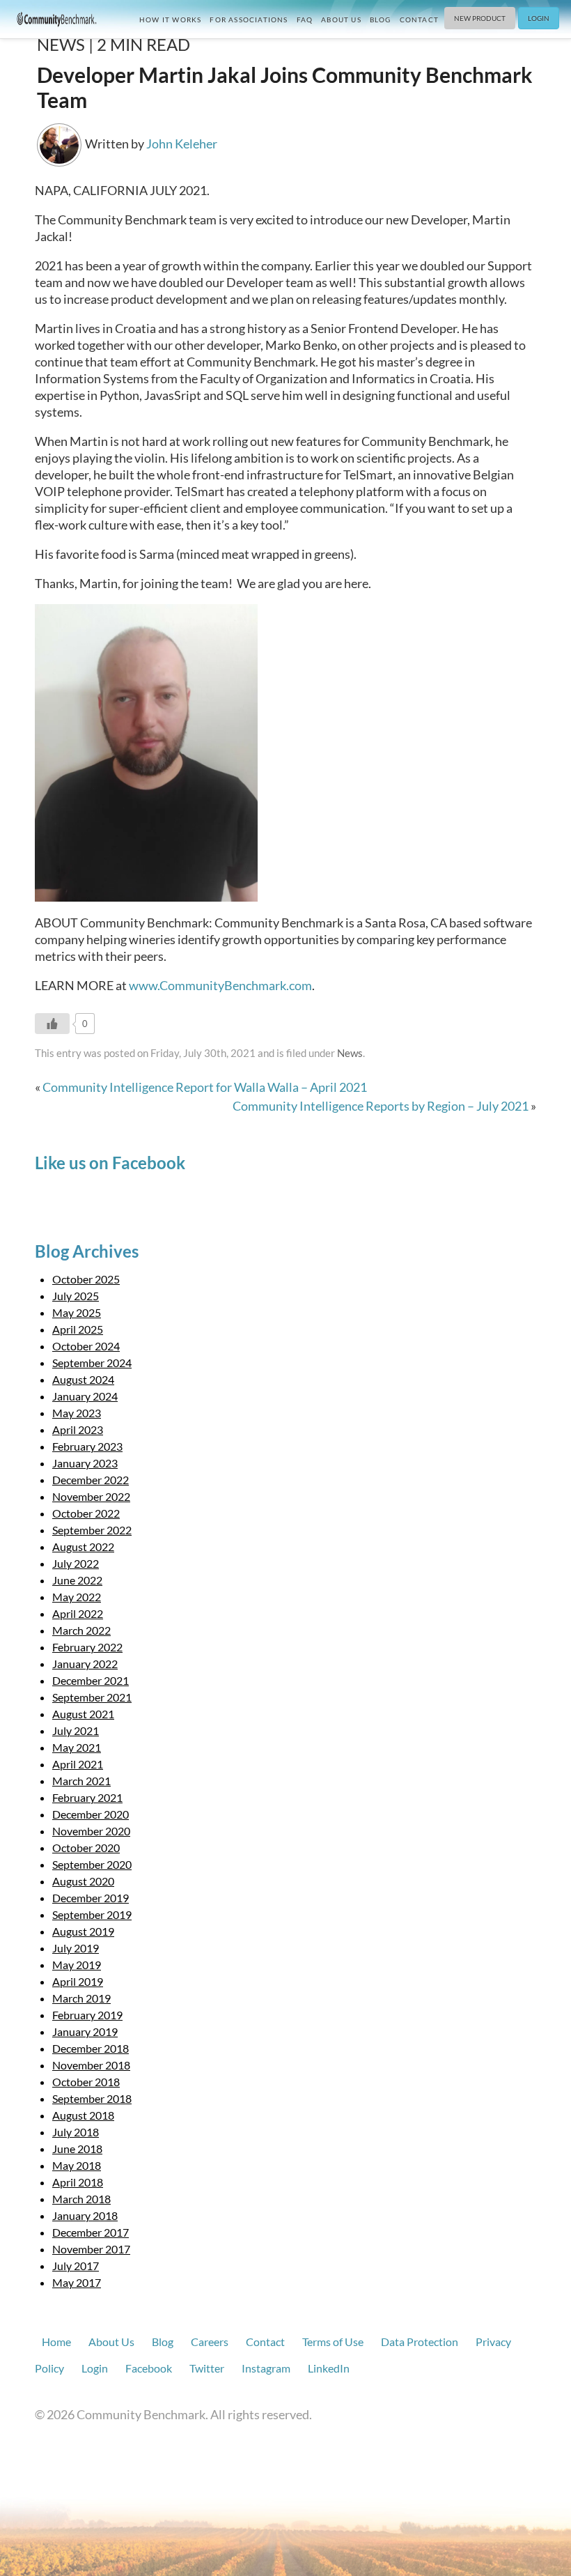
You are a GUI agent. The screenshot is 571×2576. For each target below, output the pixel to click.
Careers (210, 2342)
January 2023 (85, 1463)
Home (56, 2342)
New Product (480, 18)
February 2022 (87, 1647)
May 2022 (77, 1597)
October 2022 (86, 1513)
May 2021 (77, 1747)
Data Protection (420, 2342)
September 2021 (92, 1697)
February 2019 (87, 2015)
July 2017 (76, 2266)
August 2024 (83, 1379)
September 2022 (92, 1530)
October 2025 (86, 1279)
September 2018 (92, 2098)
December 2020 (91, 1814)
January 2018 (85, 2215)
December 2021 (91, 1680)
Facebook (149, 2368)
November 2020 (91, 1831)
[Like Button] (52, 1024)
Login (539, 18)
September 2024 (92, 1363)
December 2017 (91, 2232)
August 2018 (83, 2115)
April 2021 (78, 1764)
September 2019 (92, 1914)
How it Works (170, 20)
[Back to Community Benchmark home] (57, 18)
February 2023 (87, 1446)
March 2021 (81, 1781)
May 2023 (77, 1413)
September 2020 (92, 1864)
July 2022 (76, 1563)
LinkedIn (329, 2368)
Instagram (266, 2368)
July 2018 (76, 2132)
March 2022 (81, 1630)
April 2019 (78, 1981)
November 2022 (91, 1496)
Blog (381, 20)
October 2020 (86, 1848)
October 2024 (86, 1346)
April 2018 (78, 2182)
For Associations (249, 20)
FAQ (305, 20)
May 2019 (77, 1965)
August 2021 (83, 1714)
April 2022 (78, 1613)
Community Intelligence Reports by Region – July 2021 (381, 1106)
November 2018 (91, 2065)
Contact (419, 20)
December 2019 (91, 1898)
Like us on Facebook (110, 1163)
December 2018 (91, 2048)
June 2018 (77, 2149)
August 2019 (83, 1931)
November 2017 (91, 2249)
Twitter (207, 2368)
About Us (341, 20)
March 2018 (81, 2199)
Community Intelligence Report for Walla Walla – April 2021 (205, 1087)
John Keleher (182, 144)
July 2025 (76, 1296)
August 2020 (83, 1881)
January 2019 (85, 2031)
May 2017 (77, 2282)
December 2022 (91, 1480)
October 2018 (86, 2082)
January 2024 (85, 1396)
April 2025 (78, 1329)
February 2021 (87, 1797)
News (350, 1053)
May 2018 (77, 2165)
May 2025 (77, 1312)
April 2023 (78, 1429)
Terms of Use (333, 2342)
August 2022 (83, 1547)
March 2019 (81, 1998)
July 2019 (76, 1948)
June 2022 (77, 1580)
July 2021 (76, 1730)
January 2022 (85, 1664)
